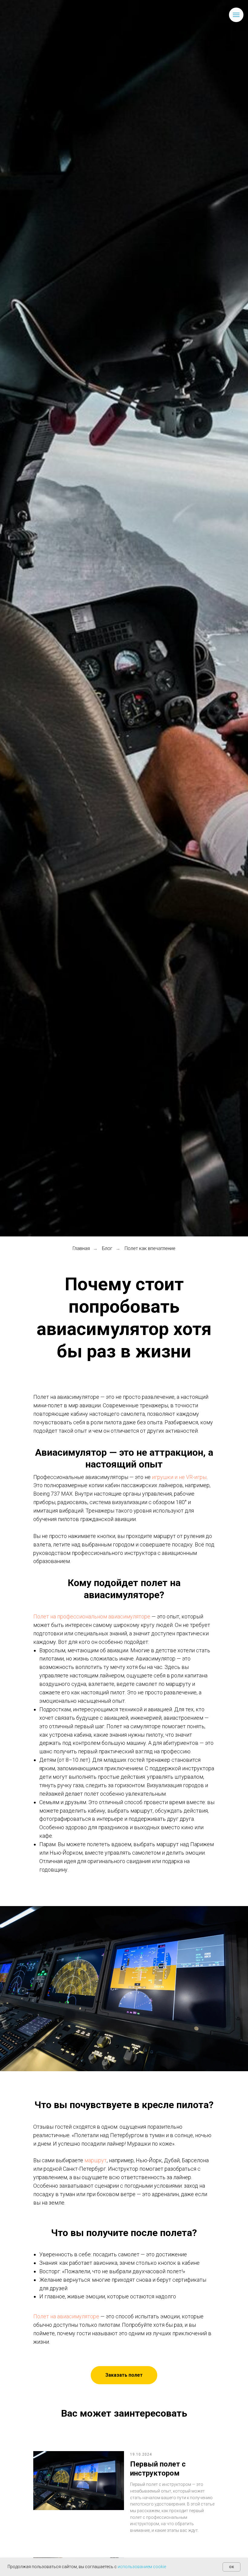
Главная (81, 1248)
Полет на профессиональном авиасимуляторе (92, 1616)
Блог (107, 1248)
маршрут (96, 2160)
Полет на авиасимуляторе (66, 2316)
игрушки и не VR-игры (179, 1477)
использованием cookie (142, 2567)
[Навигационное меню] (236, 15)
